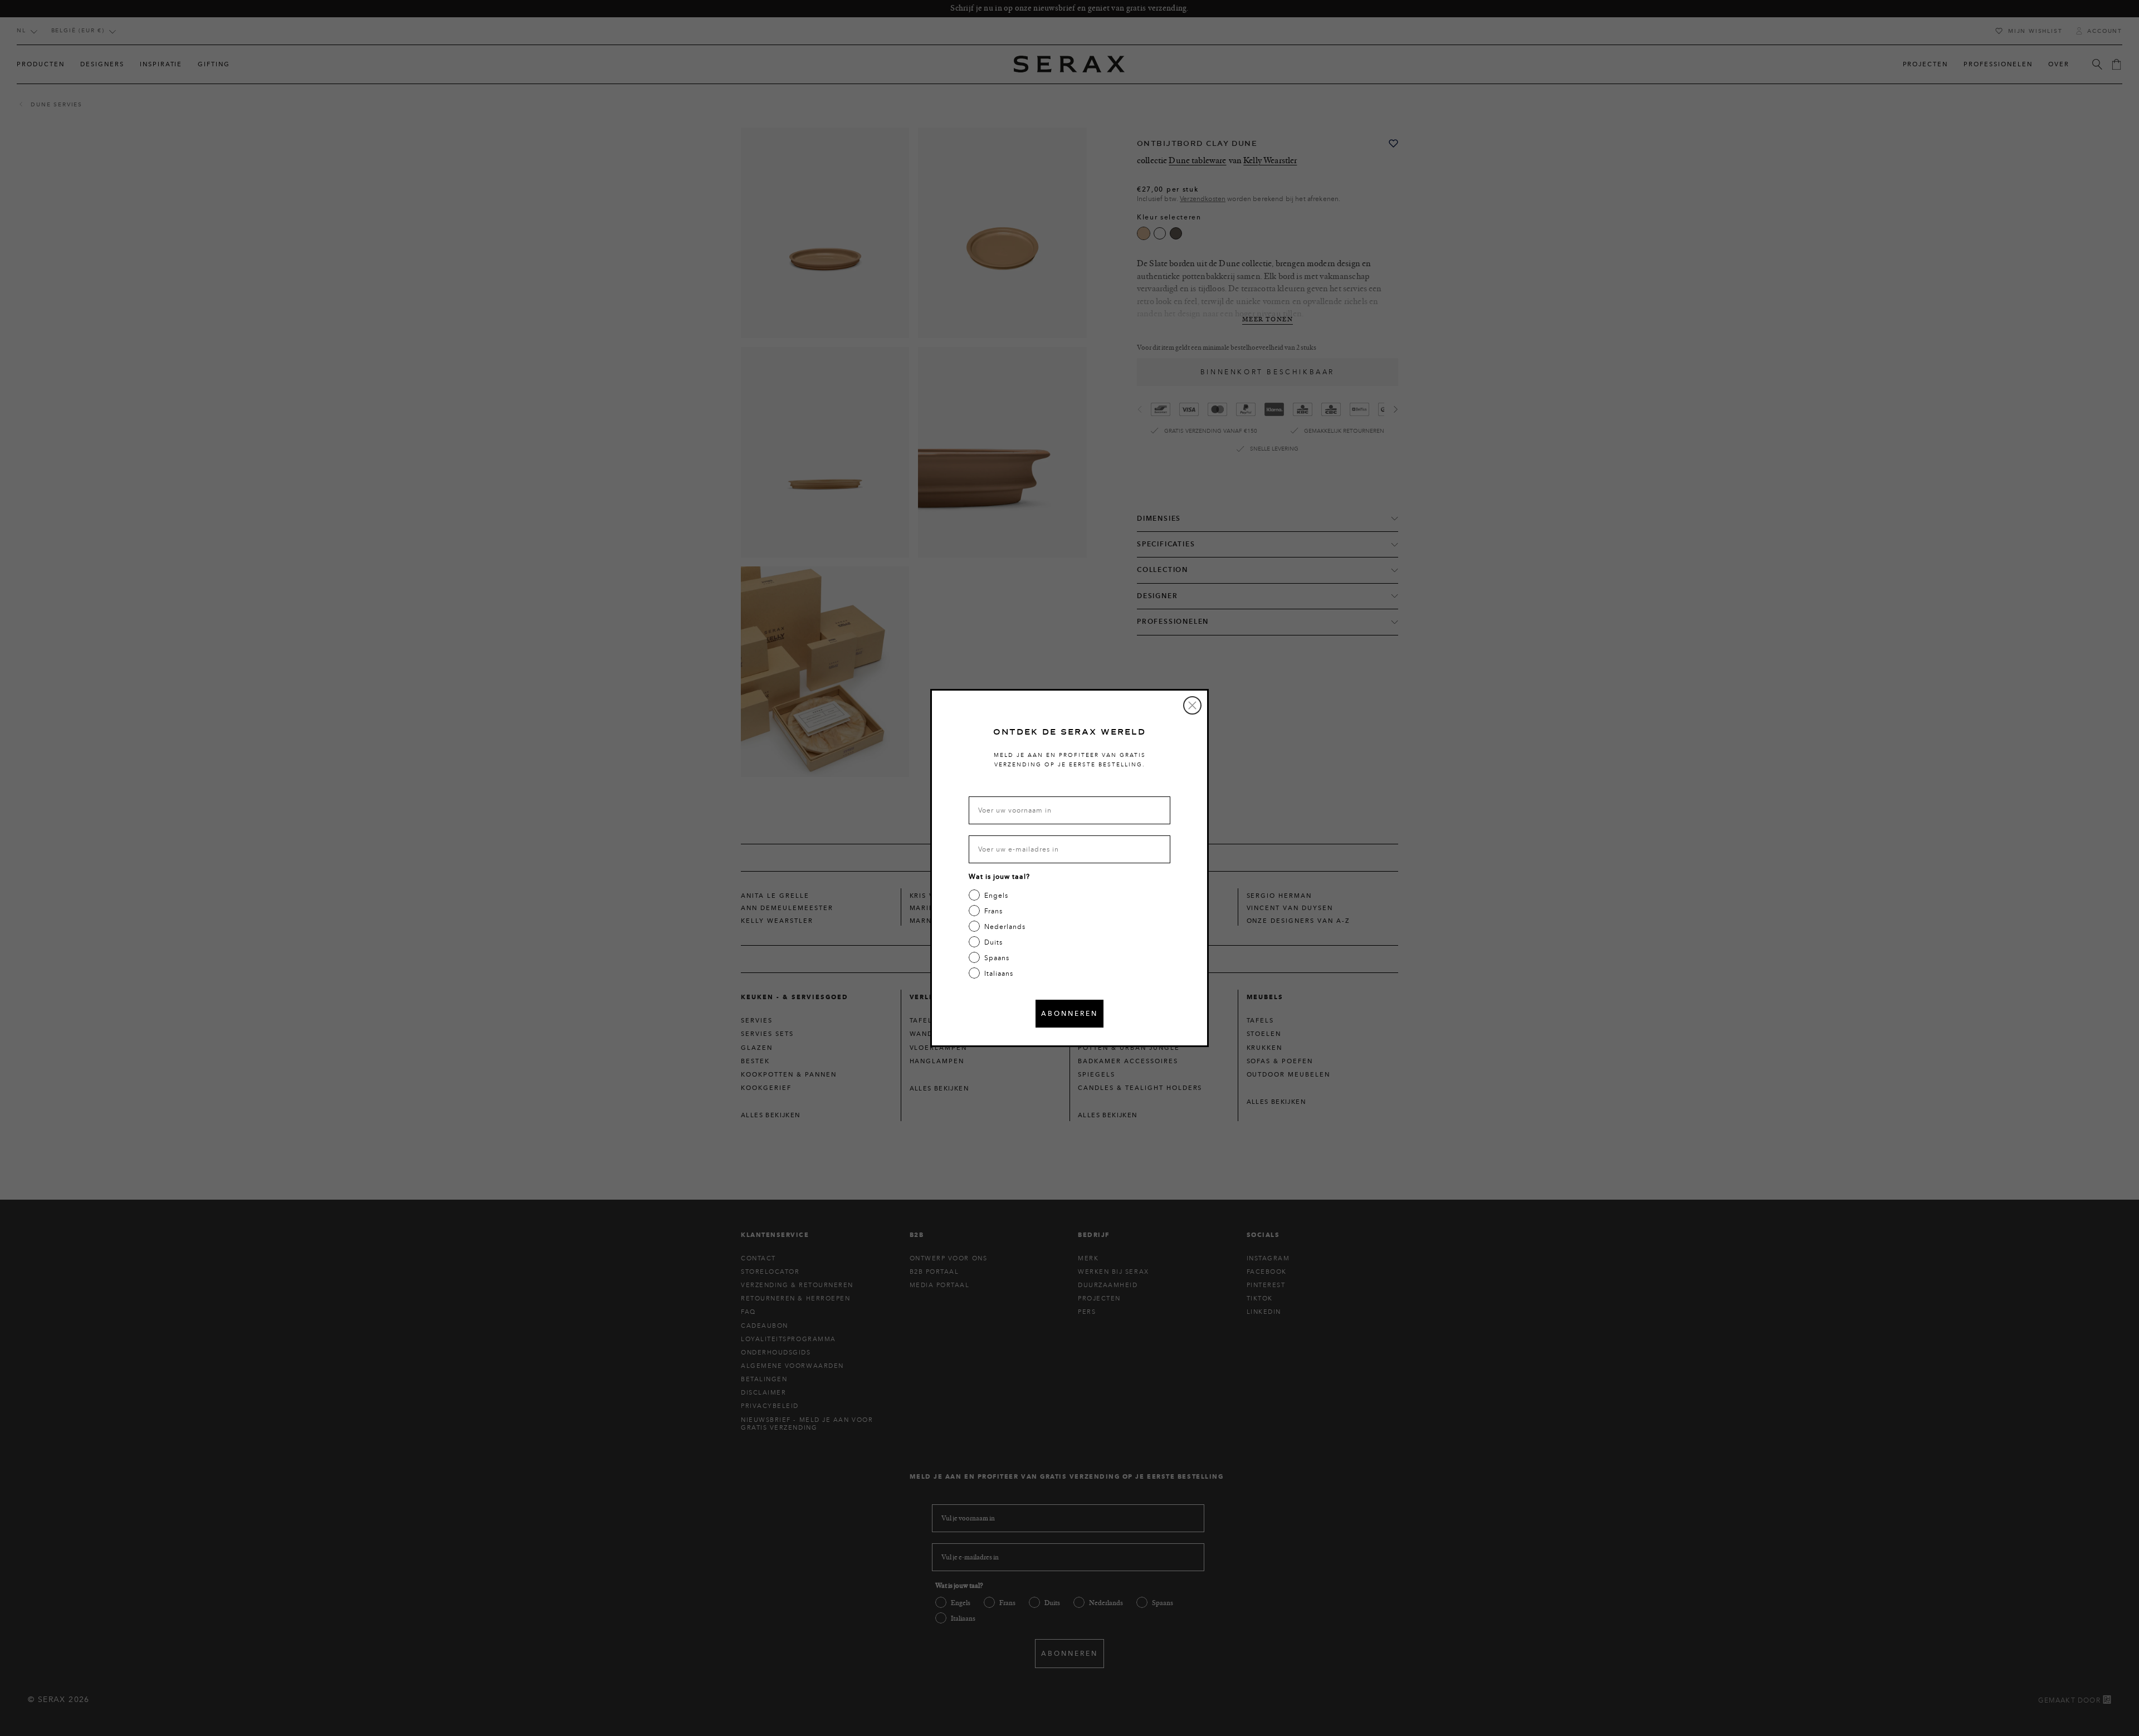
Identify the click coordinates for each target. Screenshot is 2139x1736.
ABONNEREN (1069, 1013)
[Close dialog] (1192, 705)
